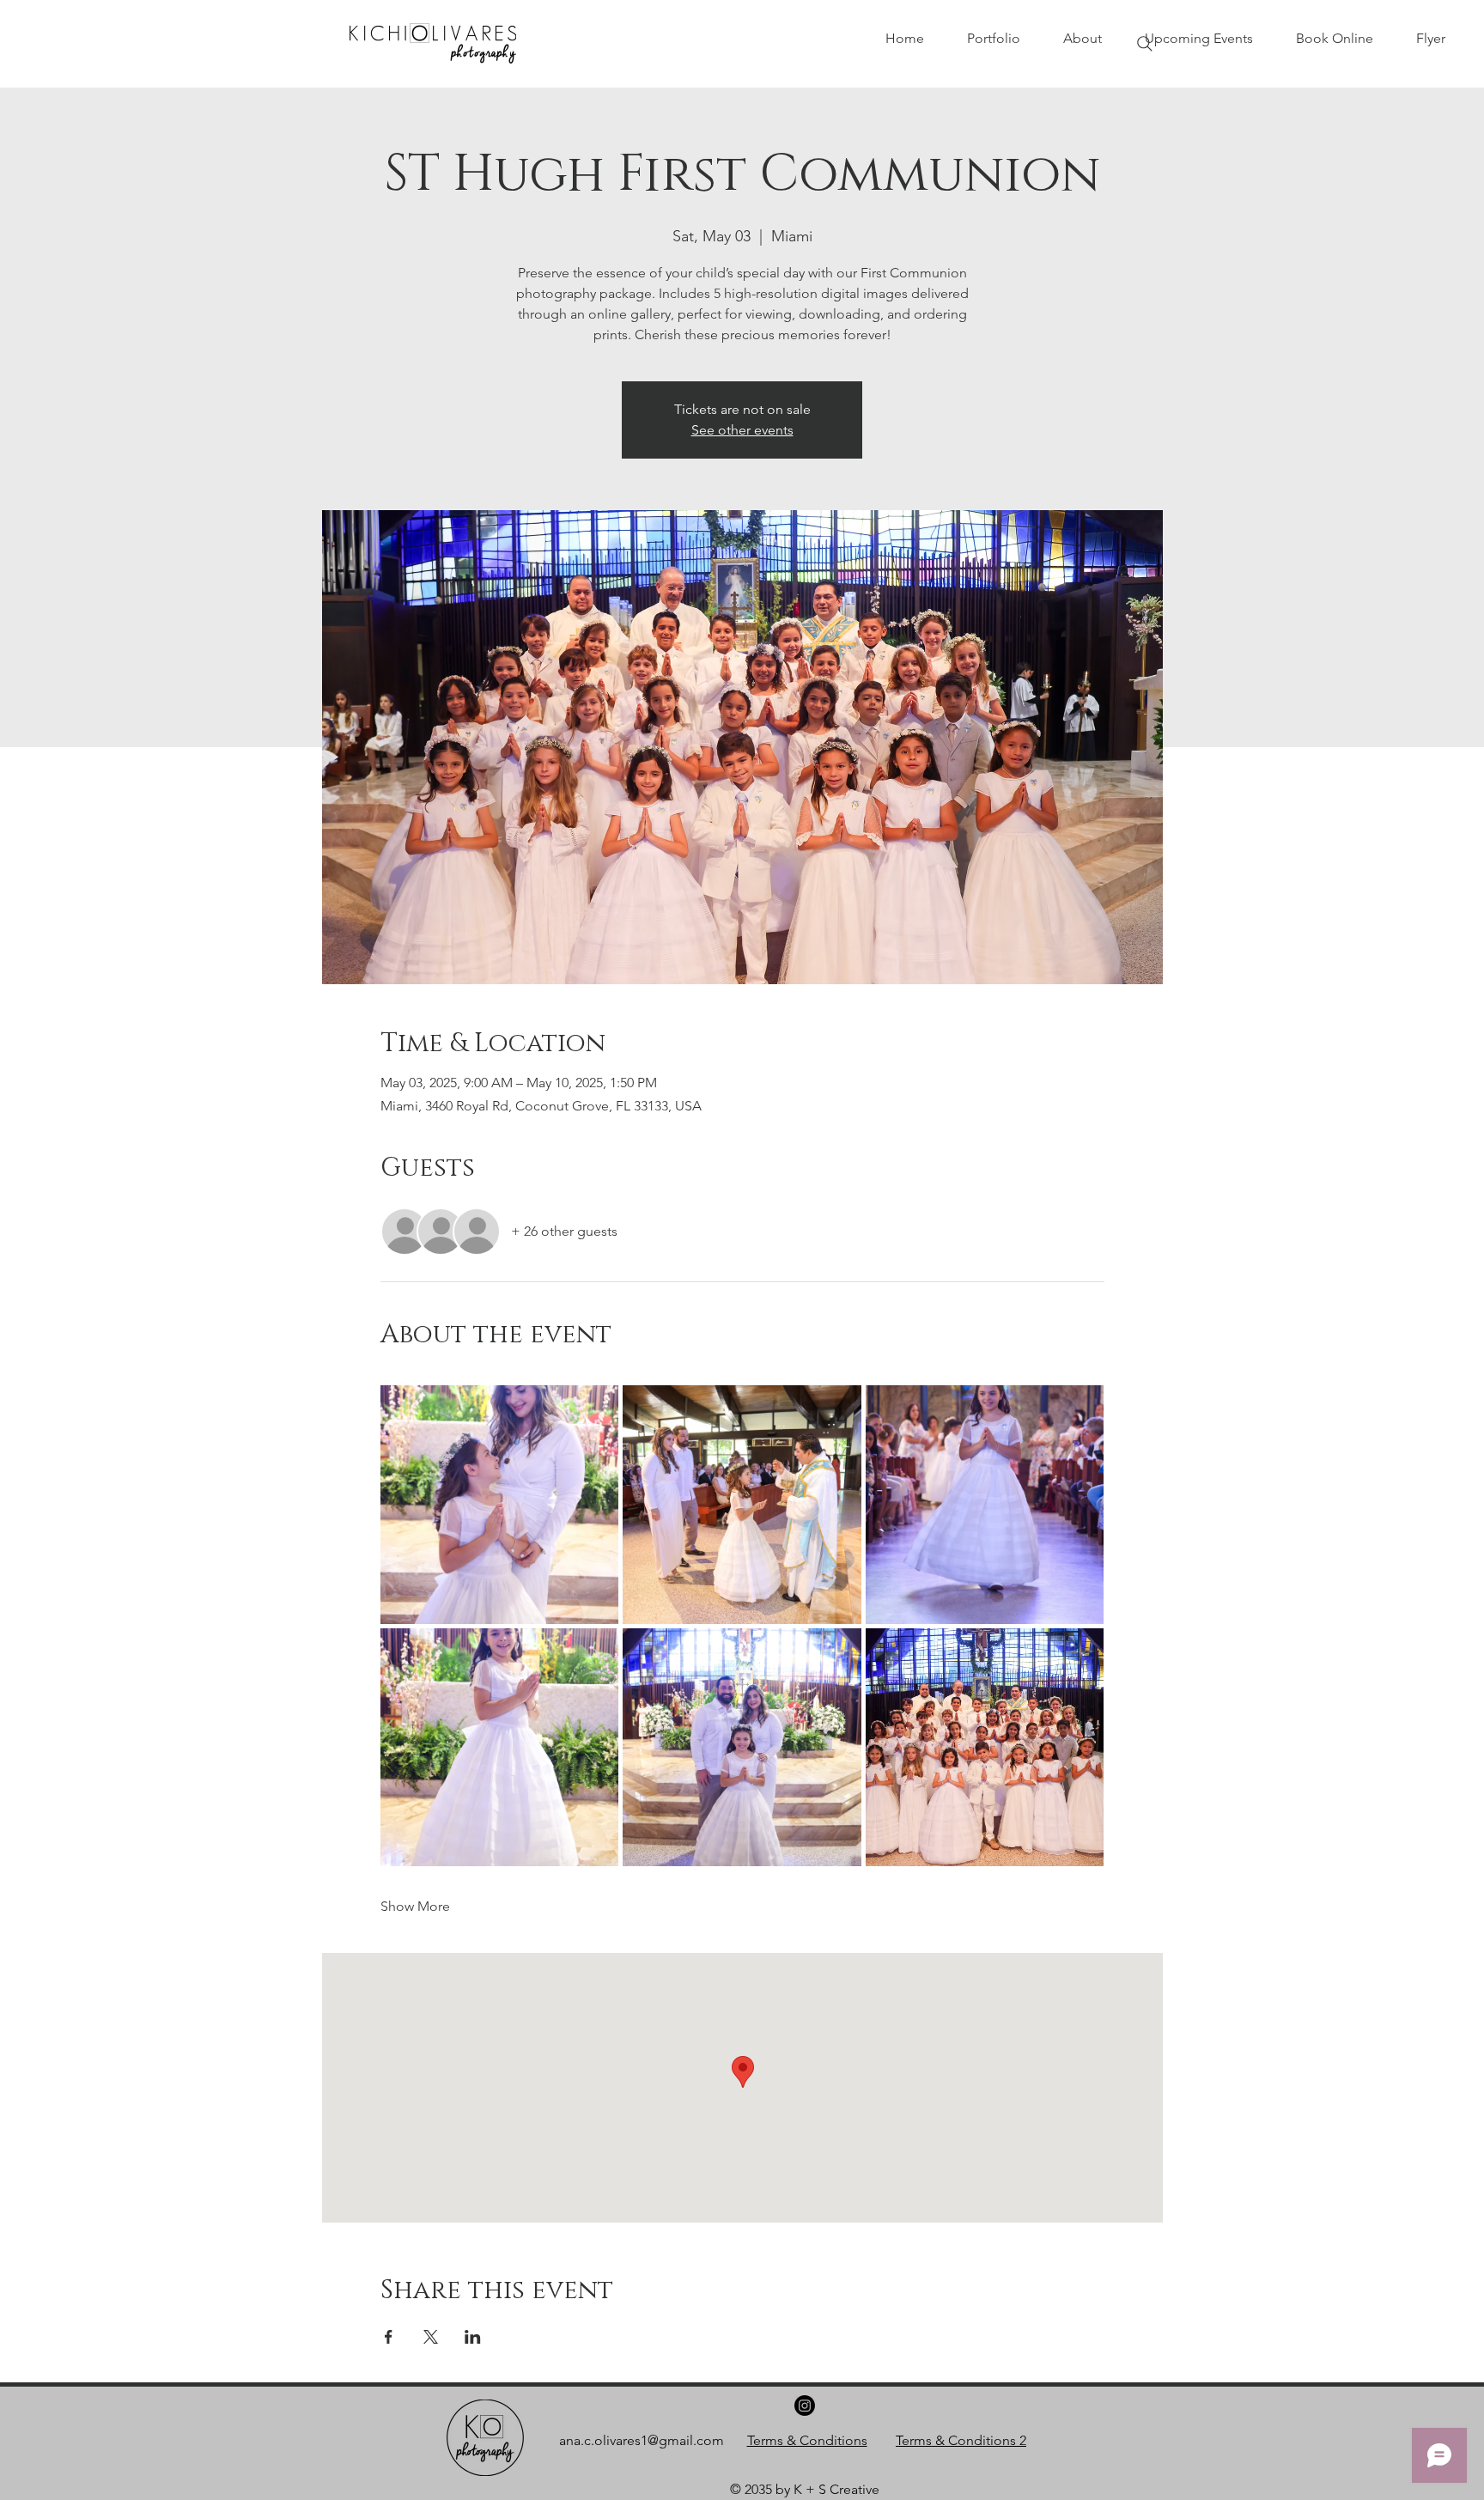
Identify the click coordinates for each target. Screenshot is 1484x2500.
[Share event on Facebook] (389, 2337)
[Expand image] (500, 1505)
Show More (415, 1906)
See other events (742, 430)
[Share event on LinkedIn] (473, 2337)
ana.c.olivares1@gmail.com (642, 2440)
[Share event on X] (431, 2337)
